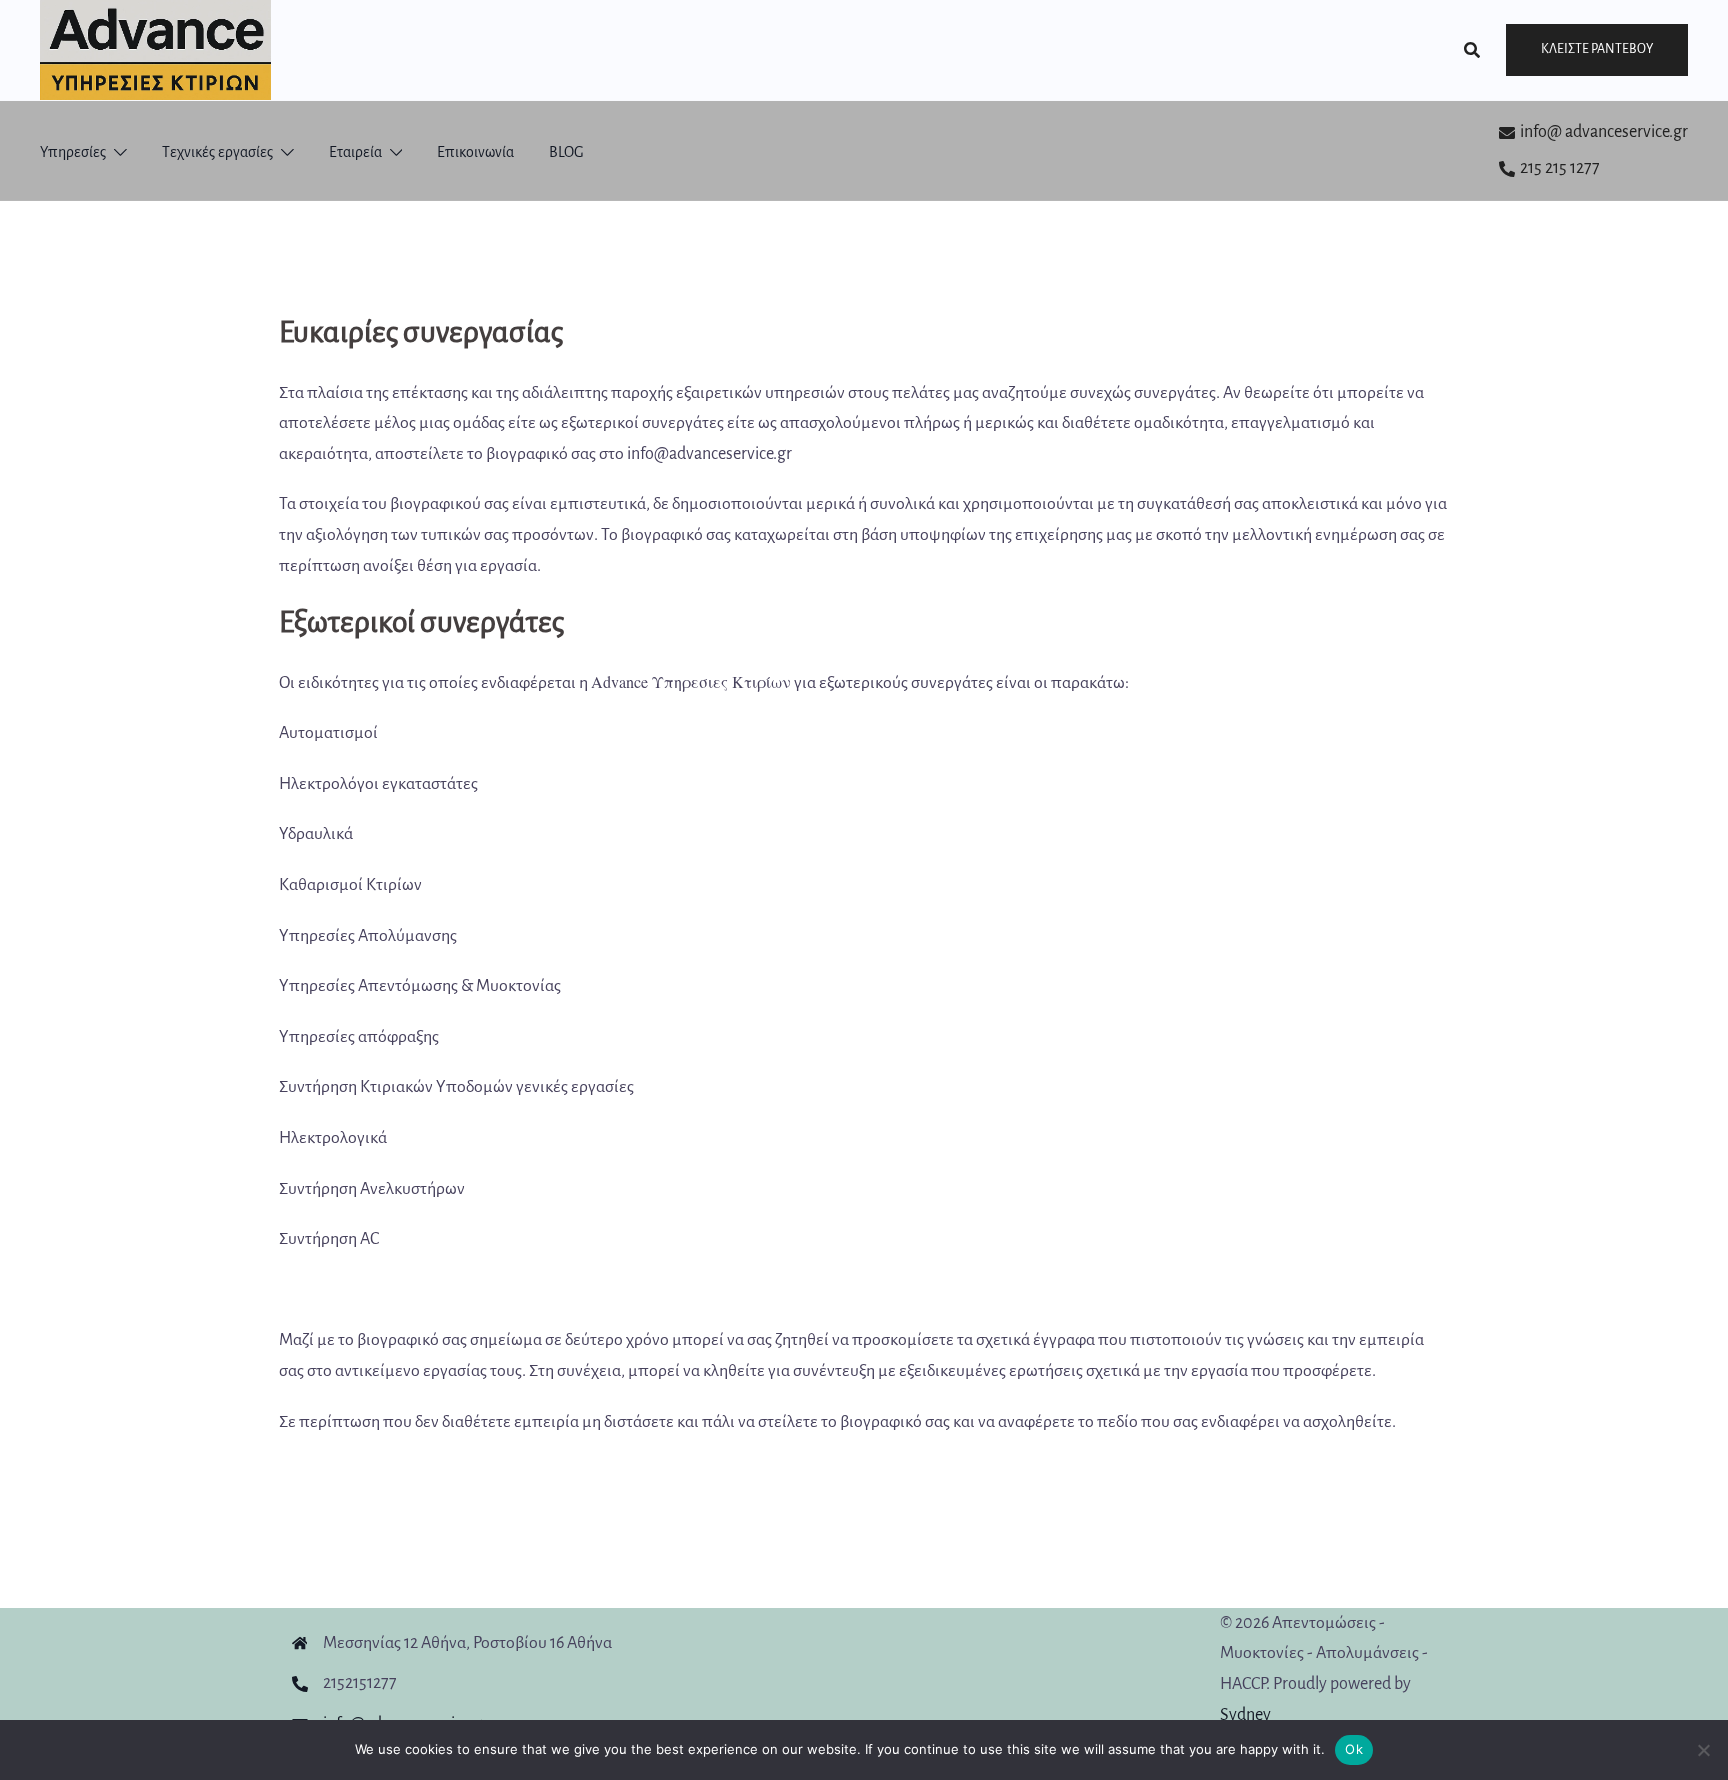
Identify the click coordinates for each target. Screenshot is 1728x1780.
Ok (1354, 1749)
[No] (1703, 1750)
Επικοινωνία (475, 152)
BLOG (566, 152)
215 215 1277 (1560, 168)
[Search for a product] (1472, 50)
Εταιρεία (355, 152)
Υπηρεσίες (73, 152)
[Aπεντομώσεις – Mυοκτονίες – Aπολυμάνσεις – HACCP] (155, 49)
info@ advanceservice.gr (1604, 132)
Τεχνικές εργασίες (217, 152)
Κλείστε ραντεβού (1597, 49)
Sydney (1245, 1715)
